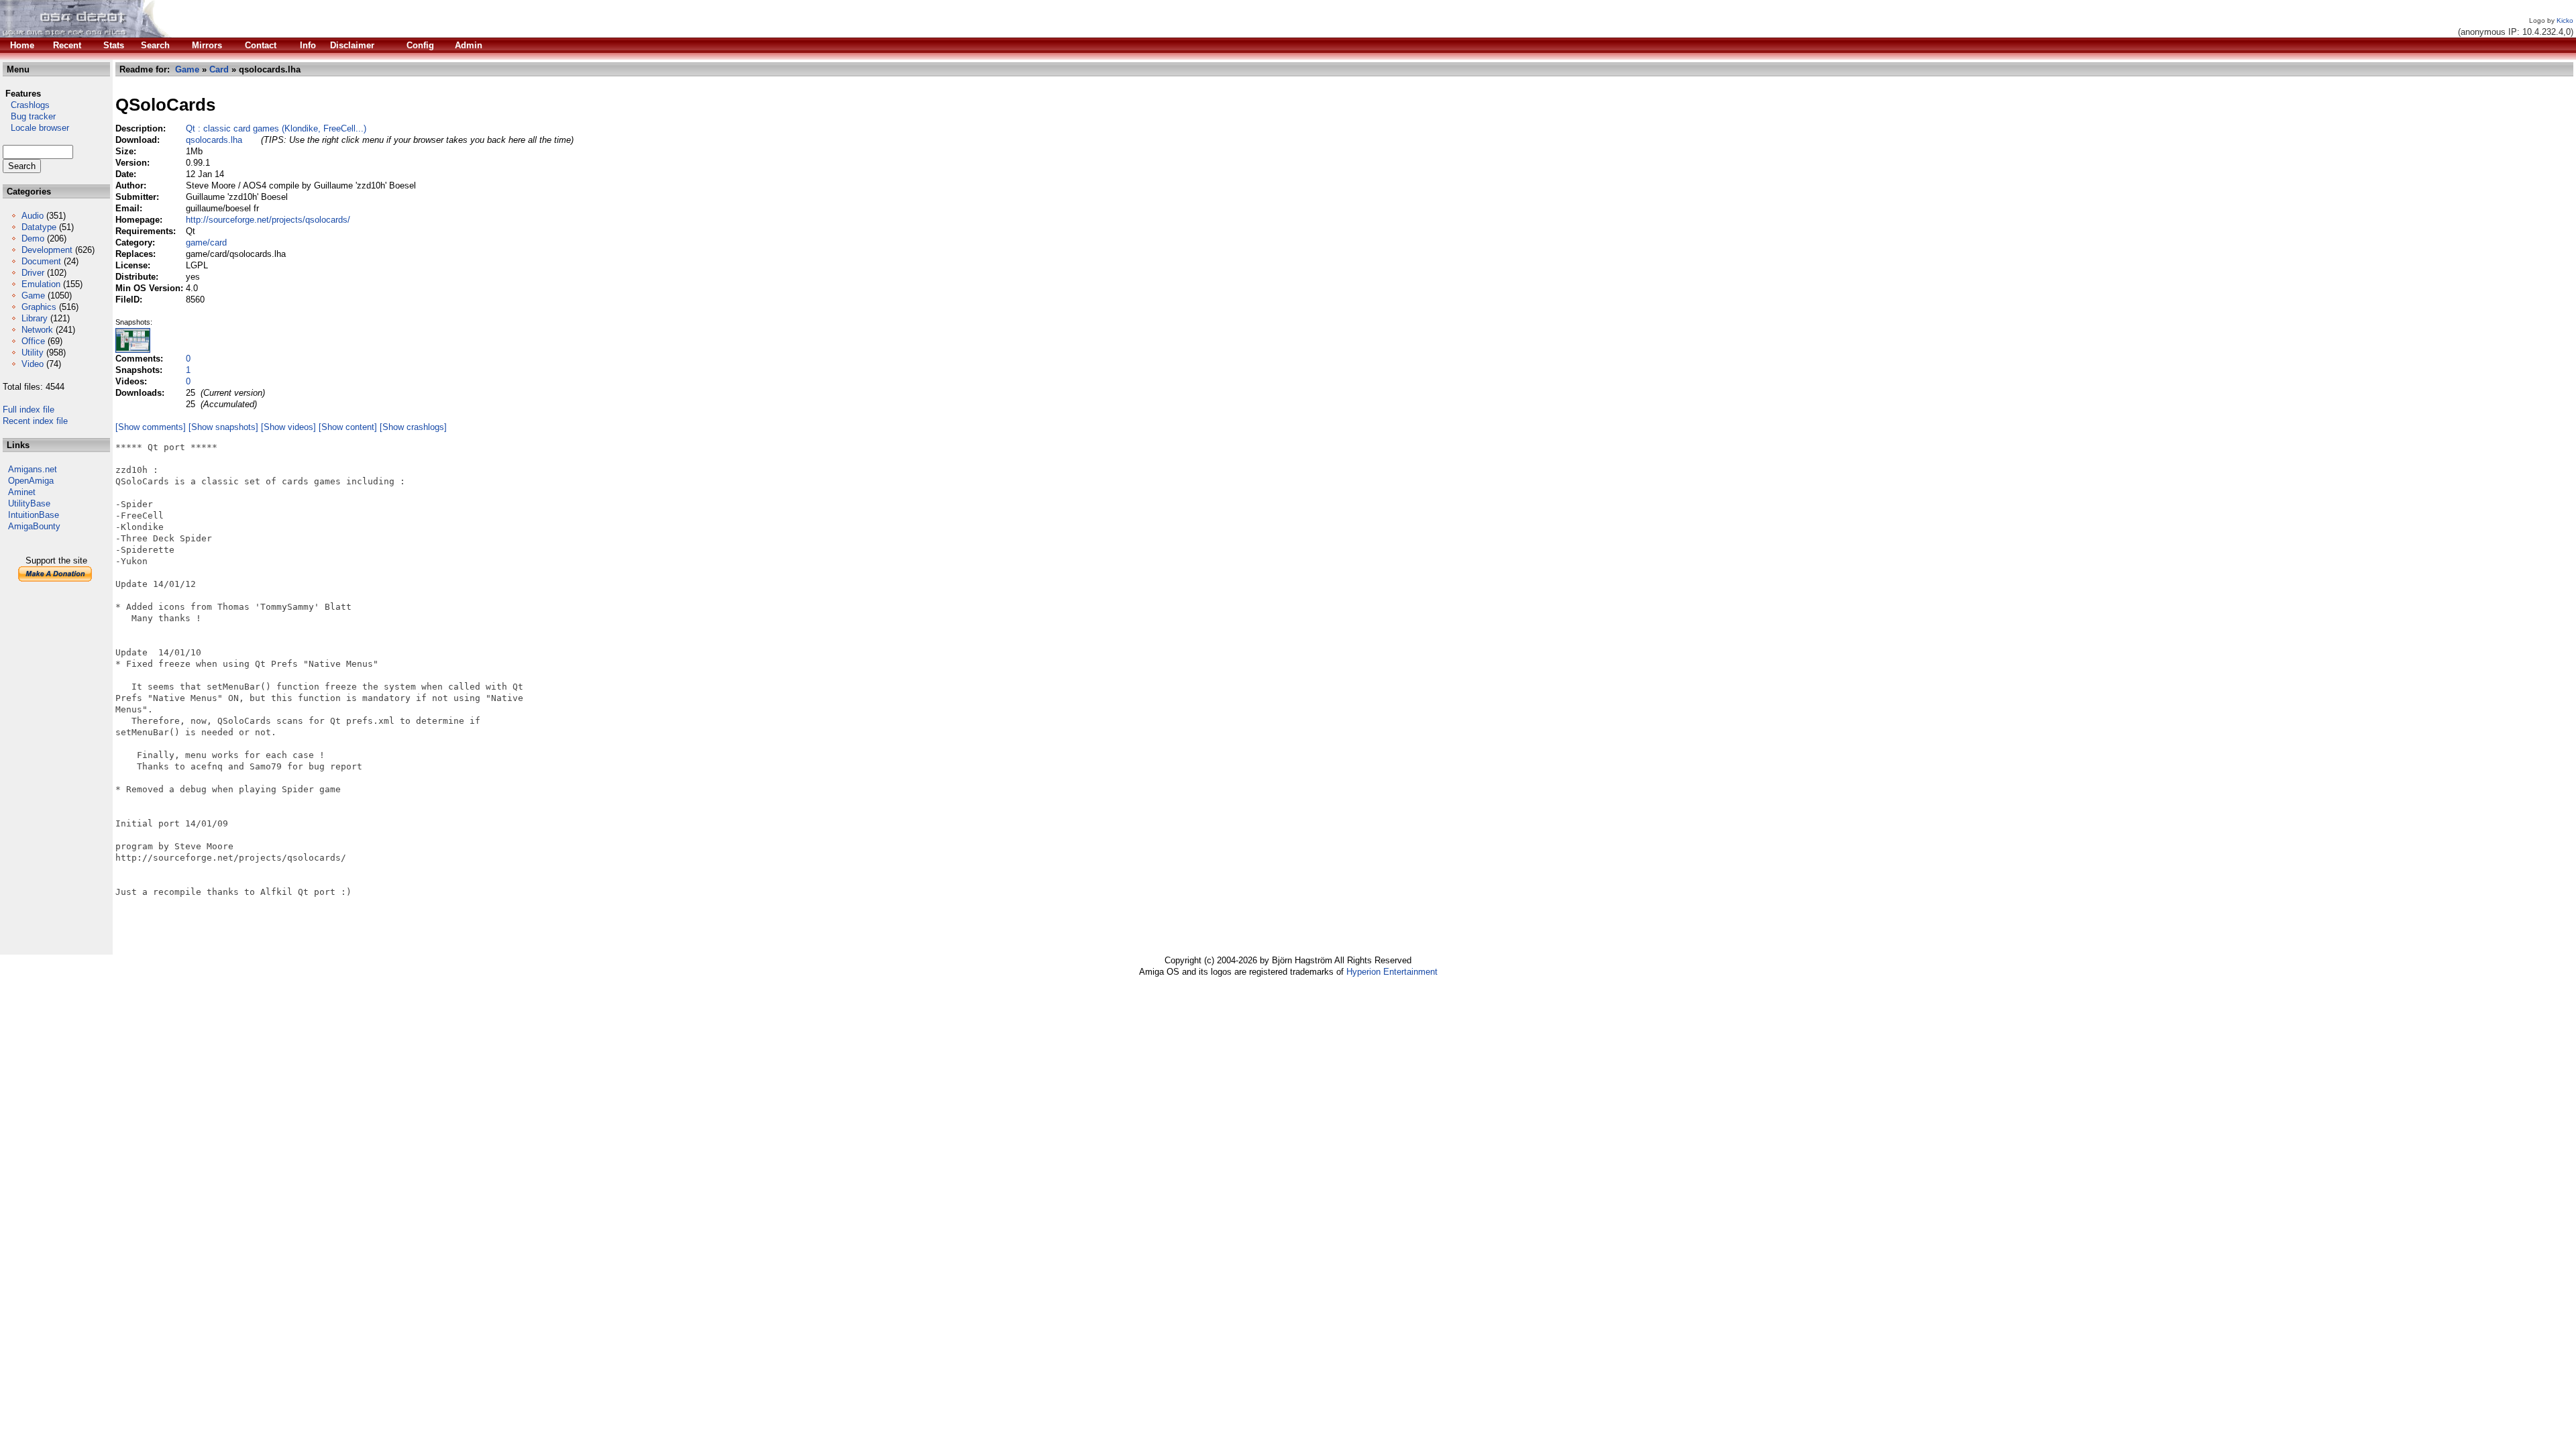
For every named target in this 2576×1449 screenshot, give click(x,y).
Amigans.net (33, 469)
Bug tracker (29, 116)
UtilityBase (29, 503)
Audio (33, 216)
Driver (33, 273)
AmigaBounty (34, 526)
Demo (33, 238)
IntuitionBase (34, 515)
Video (33, 364)
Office (33, 341)
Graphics (39, 307)
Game (33, 296)
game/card (206, 243)
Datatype (39, 227)
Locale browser (36, 128)
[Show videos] (288, 427)
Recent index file (35, 421)
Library (35, 318)
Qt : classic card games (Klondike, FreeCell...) (276, 128)
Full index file (29, 410)
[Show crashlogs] (413, 427)
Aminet (22, 492)
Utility (33, 353)
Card (219, 69)
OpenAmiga (31, 481)
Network (37, 330)
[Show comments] (151, 427)
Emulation (41, 284)
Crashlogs (26, 105)
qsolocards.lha (214, 140)
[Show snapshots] (223, 427)
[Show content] (348, 427)
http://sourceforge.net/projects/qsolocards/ (268, 220)
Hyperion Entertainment (1392, 972)
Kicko (2565, 20)
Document (41, 261)
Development (47, 250)
